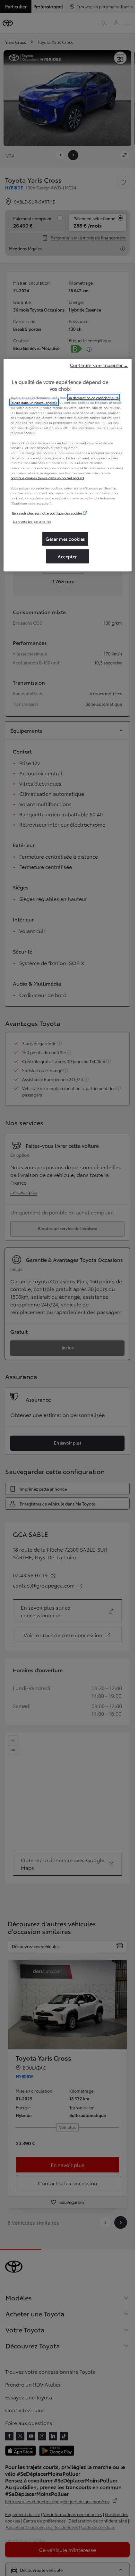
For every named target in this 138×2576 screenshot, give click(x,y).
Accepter (67, 556)
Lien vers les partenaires (32, 521)
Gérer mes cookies (65, 539)
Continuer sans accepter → (99, 365)
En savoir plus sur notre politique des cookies (47, 513)
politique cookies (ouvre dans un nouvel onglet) (47, 478)
